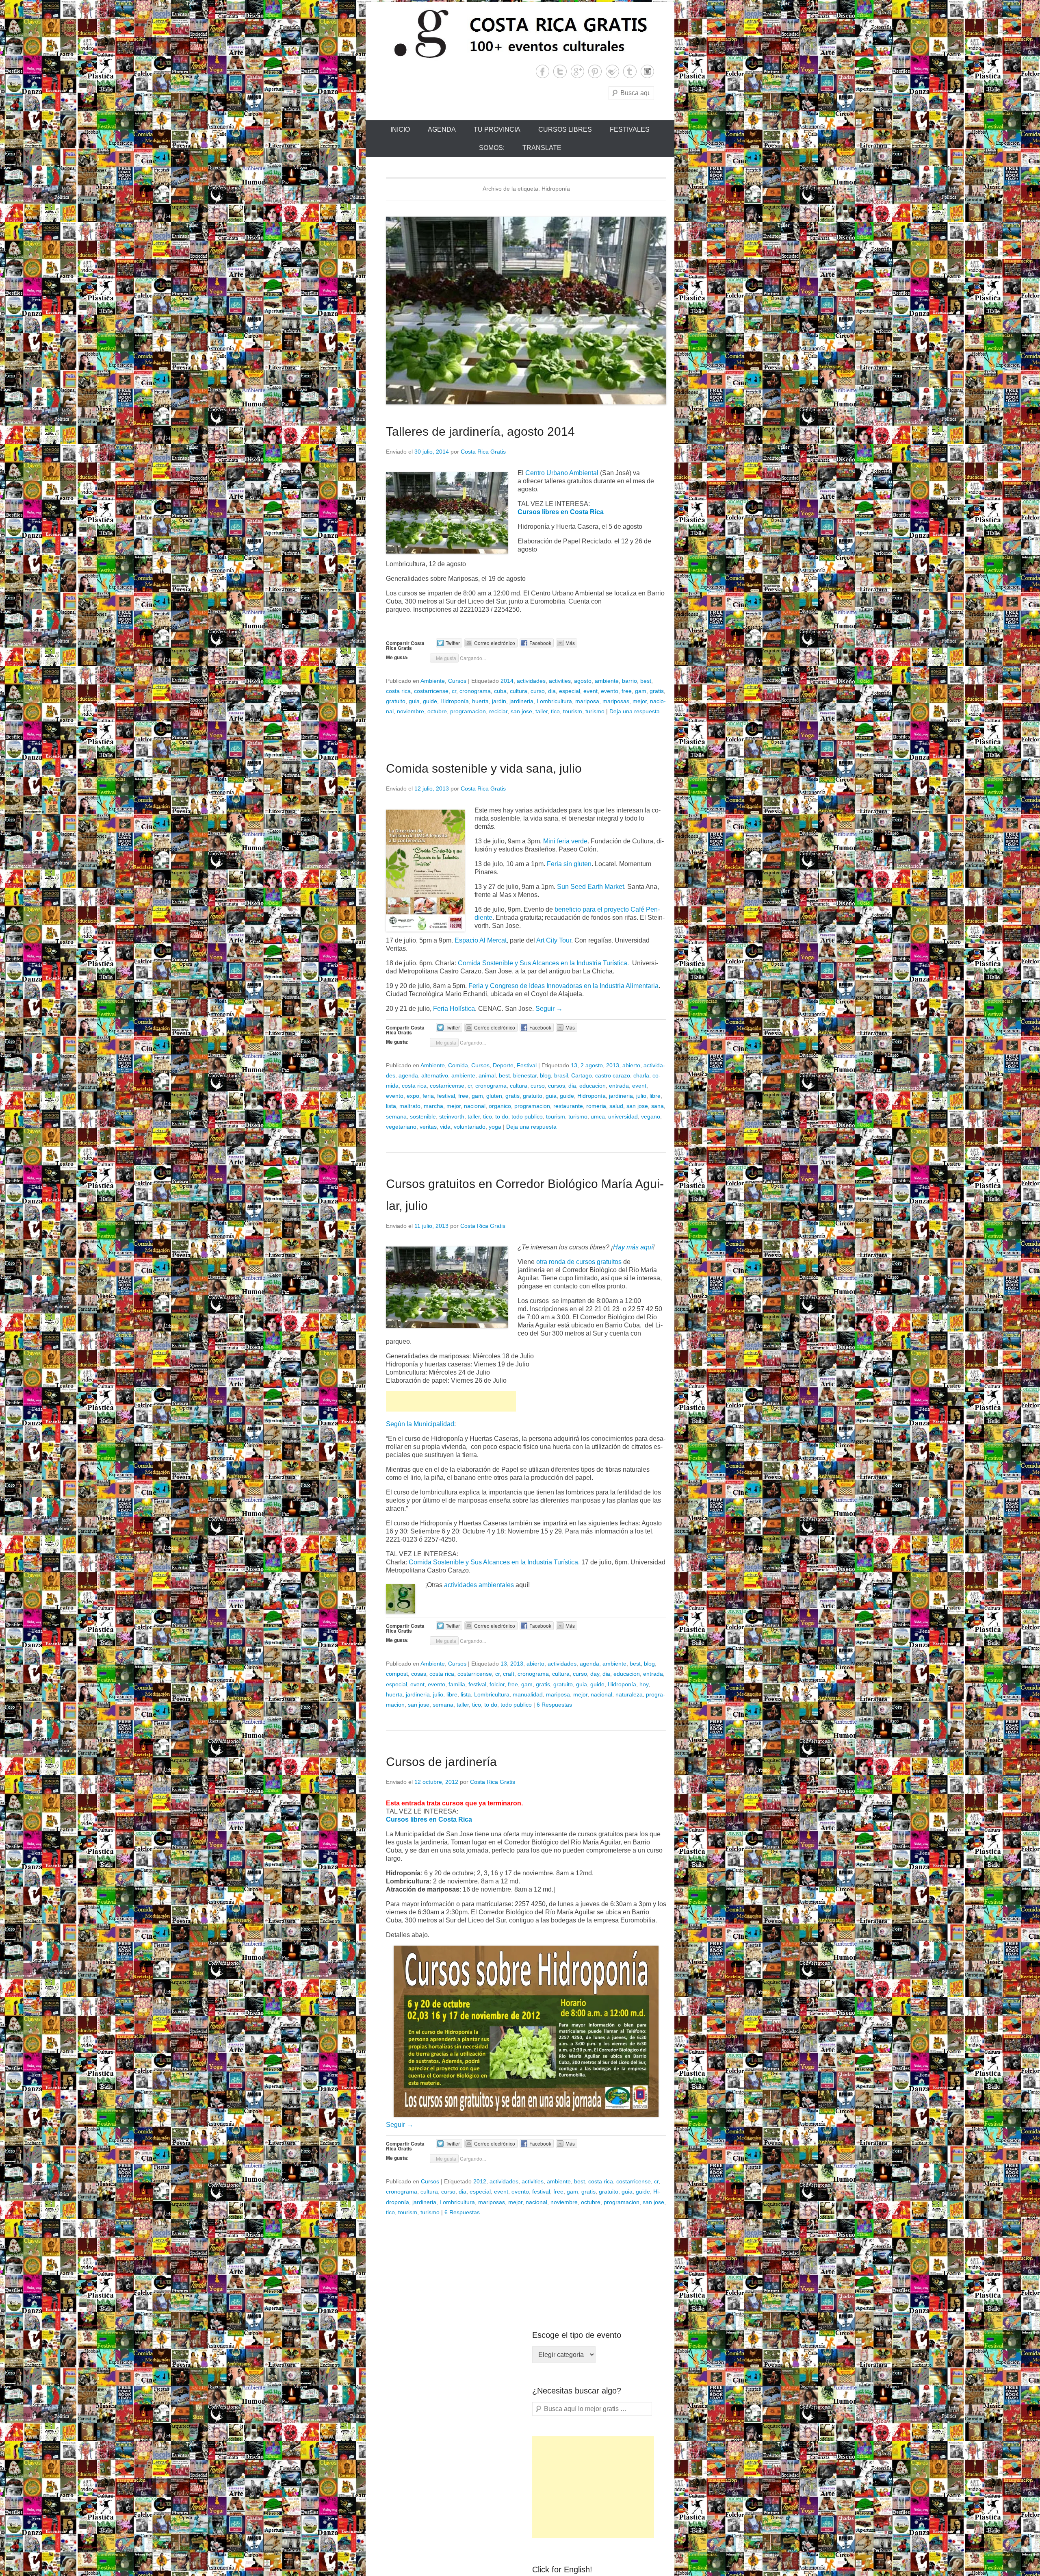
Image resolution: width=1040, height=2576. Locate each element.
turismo (595, 711)
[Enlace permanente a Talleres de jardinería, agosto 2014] (526, 311)
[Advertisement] (451, 1401)
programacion (468, 711)
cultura (519, 691)
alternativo (435, 1075)
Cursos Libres (565, 129)
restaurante (568, 1106)
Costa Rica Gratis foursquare (612, 71)
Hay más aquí (633, 1247)
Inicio (400, 129)
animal (487, 1075)
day (595, 1674)
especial (570, 691)
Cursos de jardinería (441, 1762)
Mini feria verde (565, 841)
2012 (480, 2181)
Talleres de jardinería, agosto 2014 (480, 431)
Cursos (457, 681)
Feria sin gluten (569, 864)
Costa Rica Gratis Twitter (560, 71)
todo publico (527, 1116)
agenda (408, 1075)
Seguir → (549, 1009)
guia (414, 701)
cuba (500, 691)
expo (413, 1096)
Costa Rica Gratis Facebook (543, 71)
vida (445, 1127)
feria (428, 1096)
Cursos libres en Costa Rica (561, 512)
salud (616, 1106)
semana (396, 1116)
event (590, 691)
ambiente (607, 681)
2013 (613, 1065)
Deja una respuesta (635, 711)
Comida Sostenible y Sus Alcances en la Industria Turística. (543, 963)
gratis (657, 691)
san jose (521, 711)
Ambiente (433, 681)
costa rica (398, 691)
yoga (495, 1127)
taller (542, 711)
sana (658, 1106)
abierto (631, 1065)
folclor (497, 1684)
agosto (583, 681)
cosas (419, 1674)
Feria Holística (454, 1009)
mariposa (587, 701)
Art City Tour (554, 940)
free (627, 691)
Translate (542, 148)
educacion (593, 1086)
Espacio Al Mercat (481, 940)
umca (598, 1116)
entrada (619, 1086)
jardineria (521, 701)
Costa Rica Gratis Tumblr (630, 71)
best (646, 681)
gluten (494, 1096)
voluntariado (470, 1127)
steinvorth (452, 1116)
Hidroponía (455, 701)
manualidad (528, 1694)
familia (457, 1684)
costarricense (431, 691)
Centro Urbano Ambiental (562, 473)
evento (610, 691)
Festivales (630, 129)
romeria (596, 1106)
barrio (629, 681)
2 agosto (592, 1065)
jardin (499, 701)
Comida (458, 1065)
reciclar (498, 711)
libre (655, 1096)
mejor (640, 701)
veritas (428, 1127)
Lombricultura (554, 701)
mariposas (616, 701)
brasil (561, 1075)
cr (454, 691)
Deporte (503, 1065)
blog (545, 1075)
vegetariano (401, 1127)
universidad (623, 1116)
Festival (527, 1065)
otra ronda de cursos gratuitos (579, 1262)
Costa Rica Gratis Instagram (647, 71)
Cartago (582, 1075)
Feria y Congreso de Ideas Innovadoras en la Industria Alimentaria (563, 986)
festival (446, 1096)
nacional (475, 1106)
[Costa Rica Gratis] (520, 33)
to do (502, 1116)
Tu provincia (497, 129)
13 (574, 1065)
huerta (480, 701)
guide (430, 701)
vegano (651, 1116)
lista (391, 1106)
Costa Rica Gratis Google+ (577, 71)
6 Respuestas (554, 1705)
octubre (437, 711)
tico (555, 711)
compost (397, 1674)
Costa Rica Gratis (483, 452)
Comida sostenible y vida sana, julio (484, 768)
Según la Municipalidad (420, 1424)
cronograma (475, 691)
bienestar (525, 1075)
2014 (507, 681)
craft (509, 1674)
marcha (433, 1106)
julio (641, 1096)
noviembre (411, 711)
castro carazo (613, 1075)
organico (500, 1106)
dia (552, 691)
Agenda (442, 129)
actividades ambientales (479, 1585)
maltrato (410, 1106)
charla (641, 1075)
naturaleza (629, 1694)
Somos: (492, 148)
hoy (644, 1684)
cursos (557, 1086)
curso (538, 691)
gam (641, 691)
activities (560, 681)
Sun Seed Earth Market (590, 887)
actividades (531, 681)
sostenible (423, 1116)
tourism (573, 711)
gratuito (396, 701)
